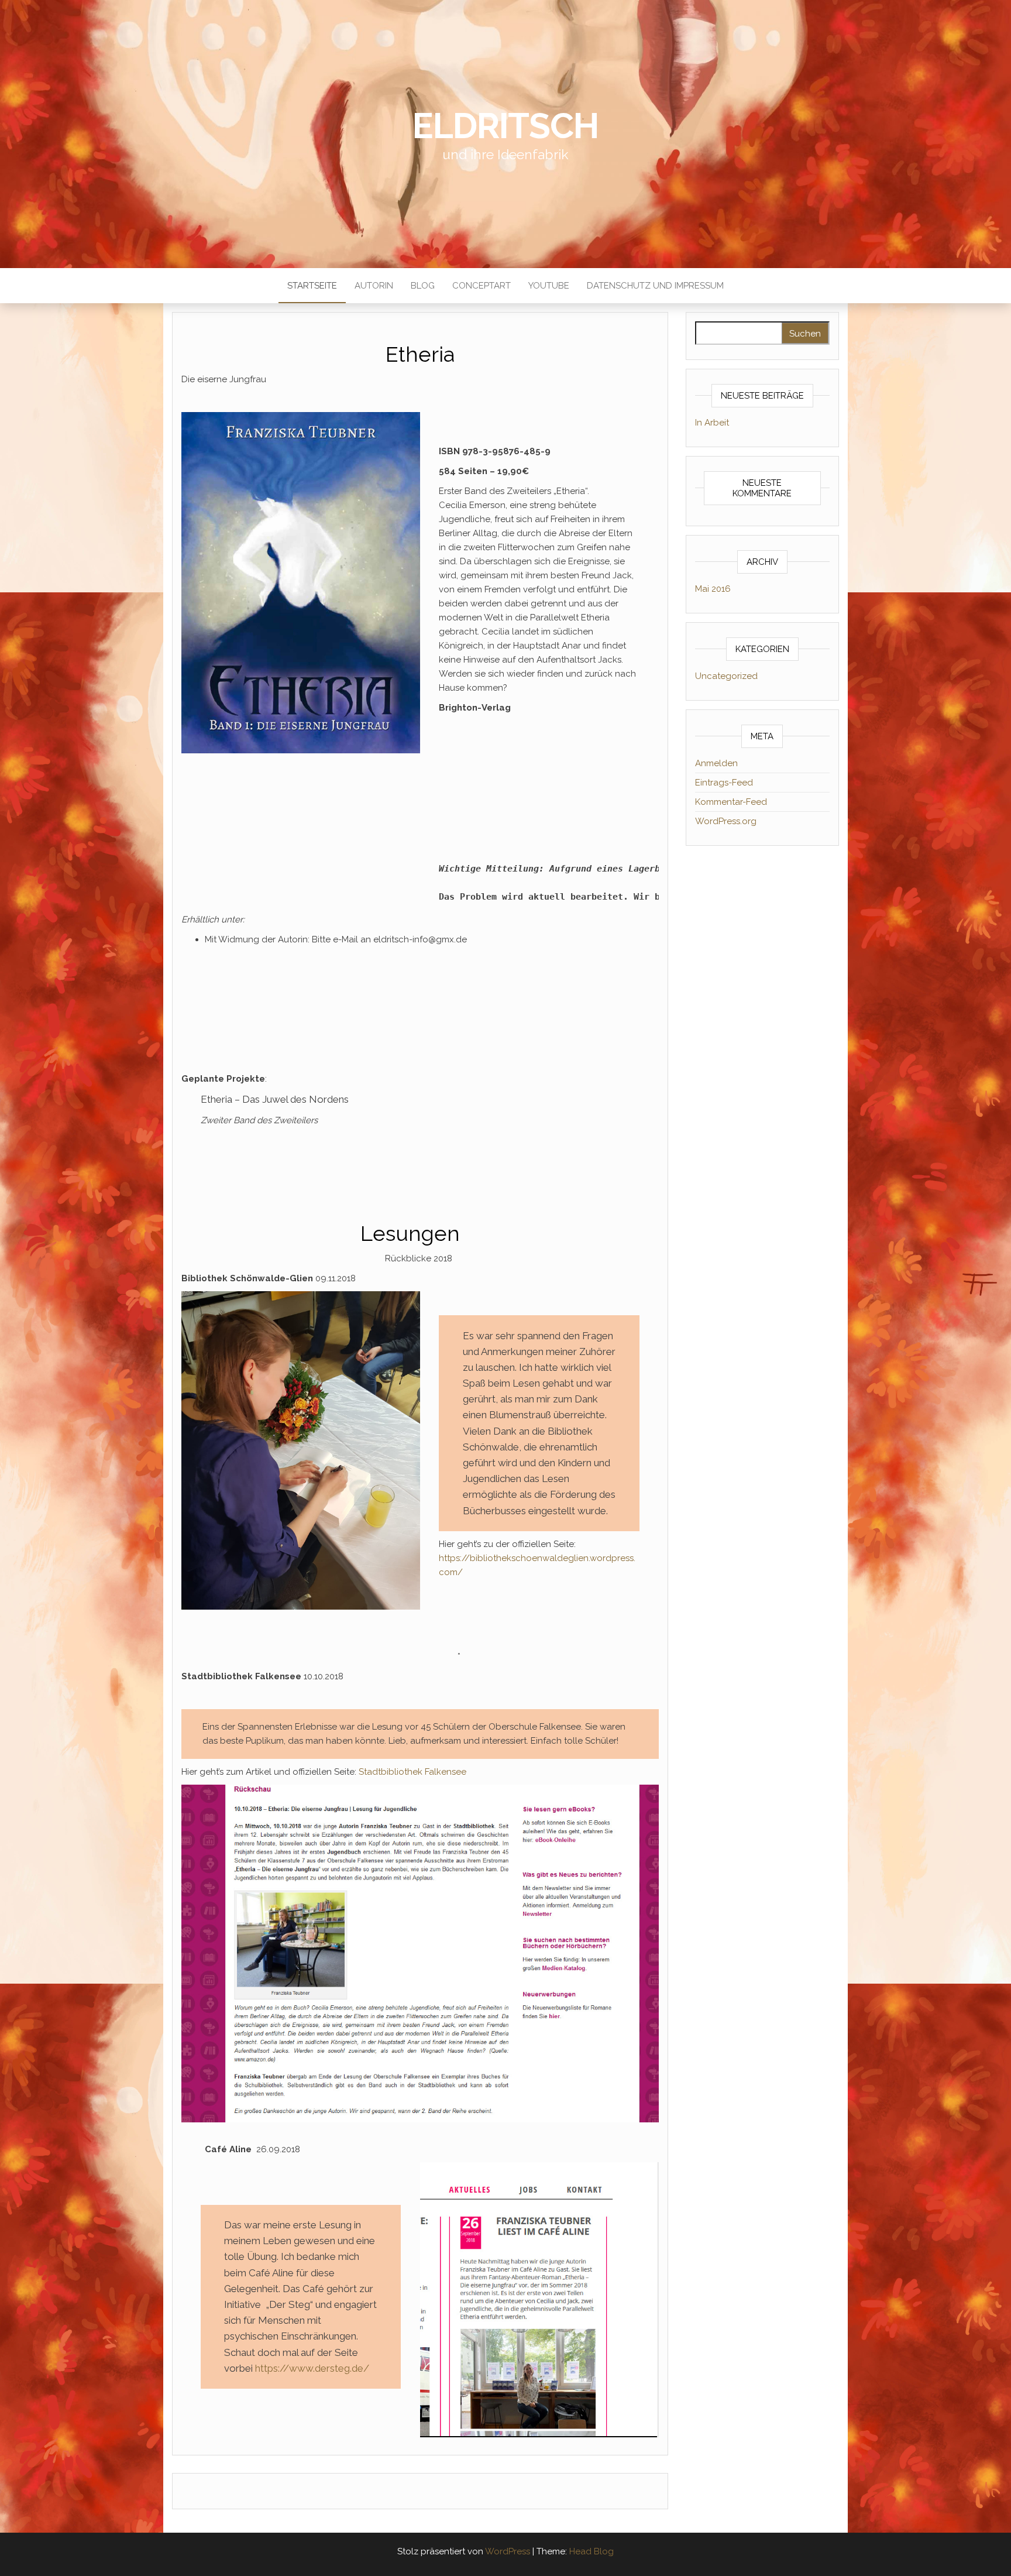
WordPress (508, 2551)
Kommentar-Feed (731, 802)
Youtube (549, 286)
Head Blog (592, 2551)
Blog (423, 286)
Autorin (374, 286)
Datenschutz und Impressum (655, 286)
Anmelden (716, 763)
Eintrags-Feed (724, 783)
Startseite (312, 286)
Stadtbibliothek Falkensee (412, 1772)
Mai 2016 (713, 589)
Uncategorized (726, 676)
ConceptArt (482, 286)
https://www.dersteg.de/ (311, 2368)
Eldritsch (505, 126)
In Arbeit (712, 423)
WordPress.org (726, 821)
